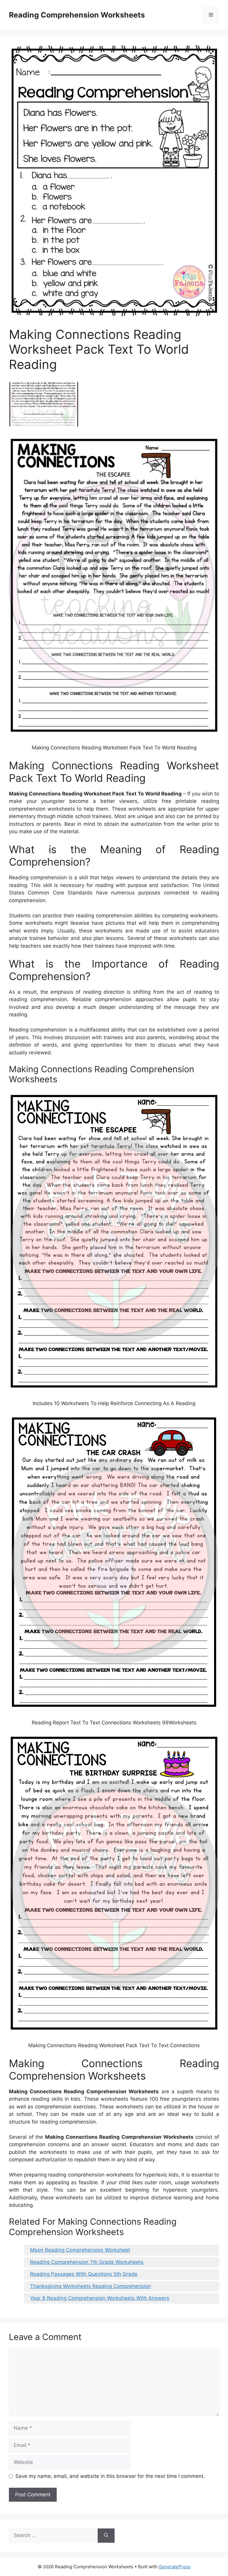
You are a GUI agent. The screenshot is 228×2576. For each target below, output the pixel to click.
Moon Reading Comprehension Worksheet (80, 2250)
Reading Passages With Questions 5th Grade (84, 2274)
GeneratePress (175, 2567)
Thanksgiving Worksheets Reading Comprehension (90, 2286)
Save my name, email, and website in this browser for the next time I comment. (110, 2476)
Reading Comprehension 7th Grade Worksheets (87, 2262)
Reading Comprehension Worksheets (77, 15)
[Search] (106, 2536)
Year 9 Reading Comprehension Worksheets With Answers (100, 2298)
